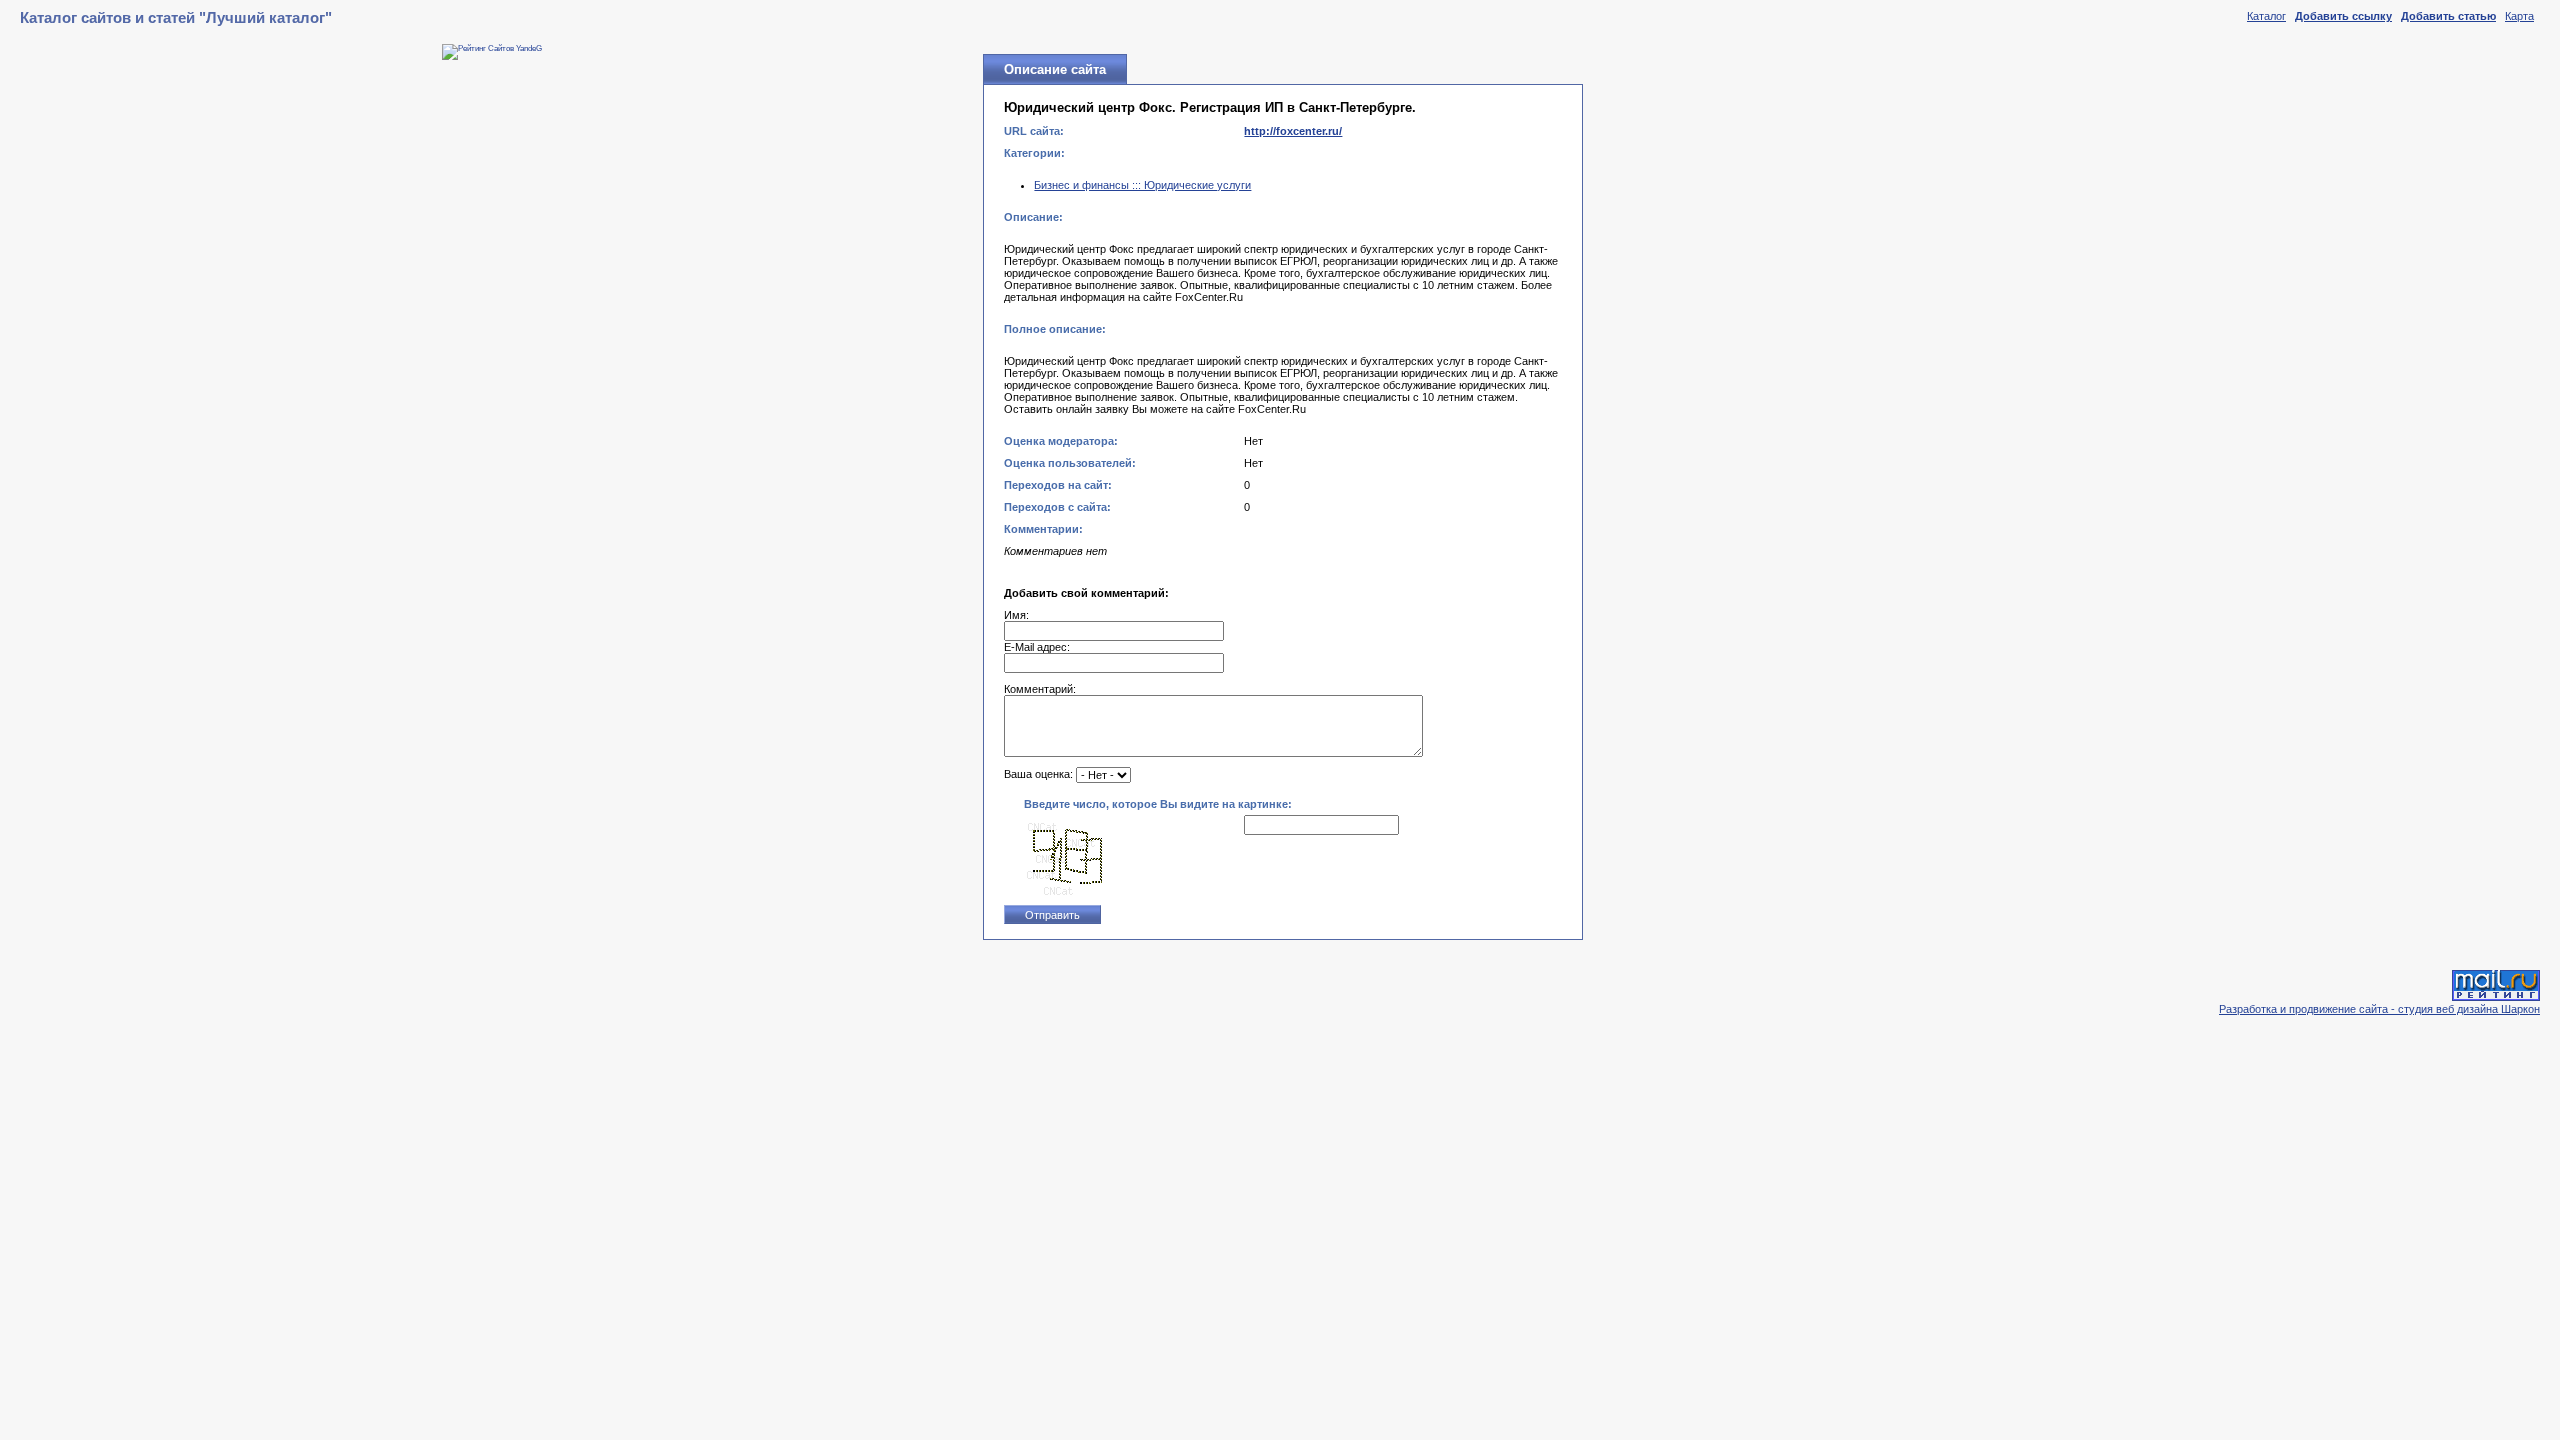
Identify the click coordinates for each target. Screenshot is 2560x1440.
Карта (2519, 16)
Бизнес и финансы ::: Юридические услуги (1142, 185)
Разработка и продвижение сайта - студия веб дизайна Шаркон (2379, 1009)
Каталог (2266, 16)
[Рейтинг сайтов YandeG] (492, 48)
